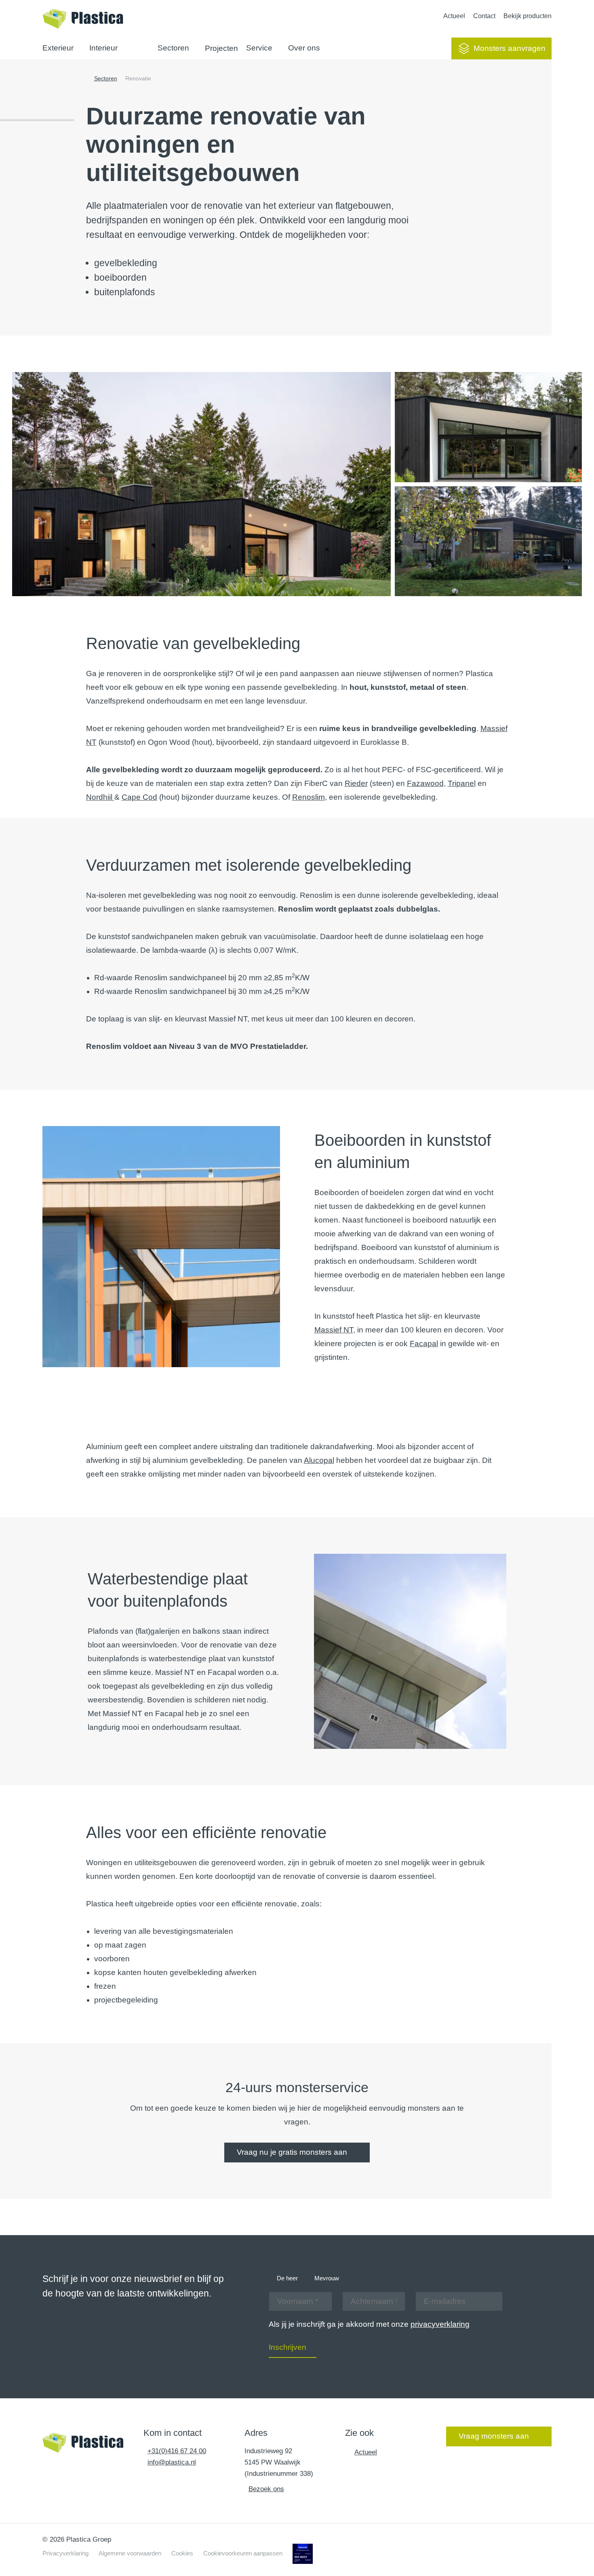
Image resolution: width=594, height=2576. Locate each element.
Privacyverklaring (65, 2553)
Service (259, 48)
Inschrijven (288, 2347)
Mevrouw (327, 2278)
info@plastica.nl (172, 2462)
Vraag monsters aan (494, 2436)
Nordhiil (100, 797)
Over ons (304, 48)
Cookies (182, 2553)
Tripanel (462, 783)
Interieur (103, 48)
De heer (287, 2278)
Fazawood (425, 783)
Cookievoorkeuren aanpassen (243, 2553)
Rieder (356, 783)
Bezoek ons (266, 2489)
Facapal (424, 1344)
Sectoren (173, 48)
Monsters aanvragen (510, 48)
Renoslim (309, 797)
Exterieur (58, 48)
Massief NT (334, 1330)
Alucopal (319, 1460)
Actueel (454, 16)
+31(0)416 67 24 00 (177, 2451)
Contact (484, 16)
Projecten (221, 48)
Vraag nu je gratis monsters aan (292, 2152)
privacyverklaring (440, 2324)
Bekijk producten (528, 16)
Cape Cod (139, 797)
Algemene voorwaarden (130, 2553)
